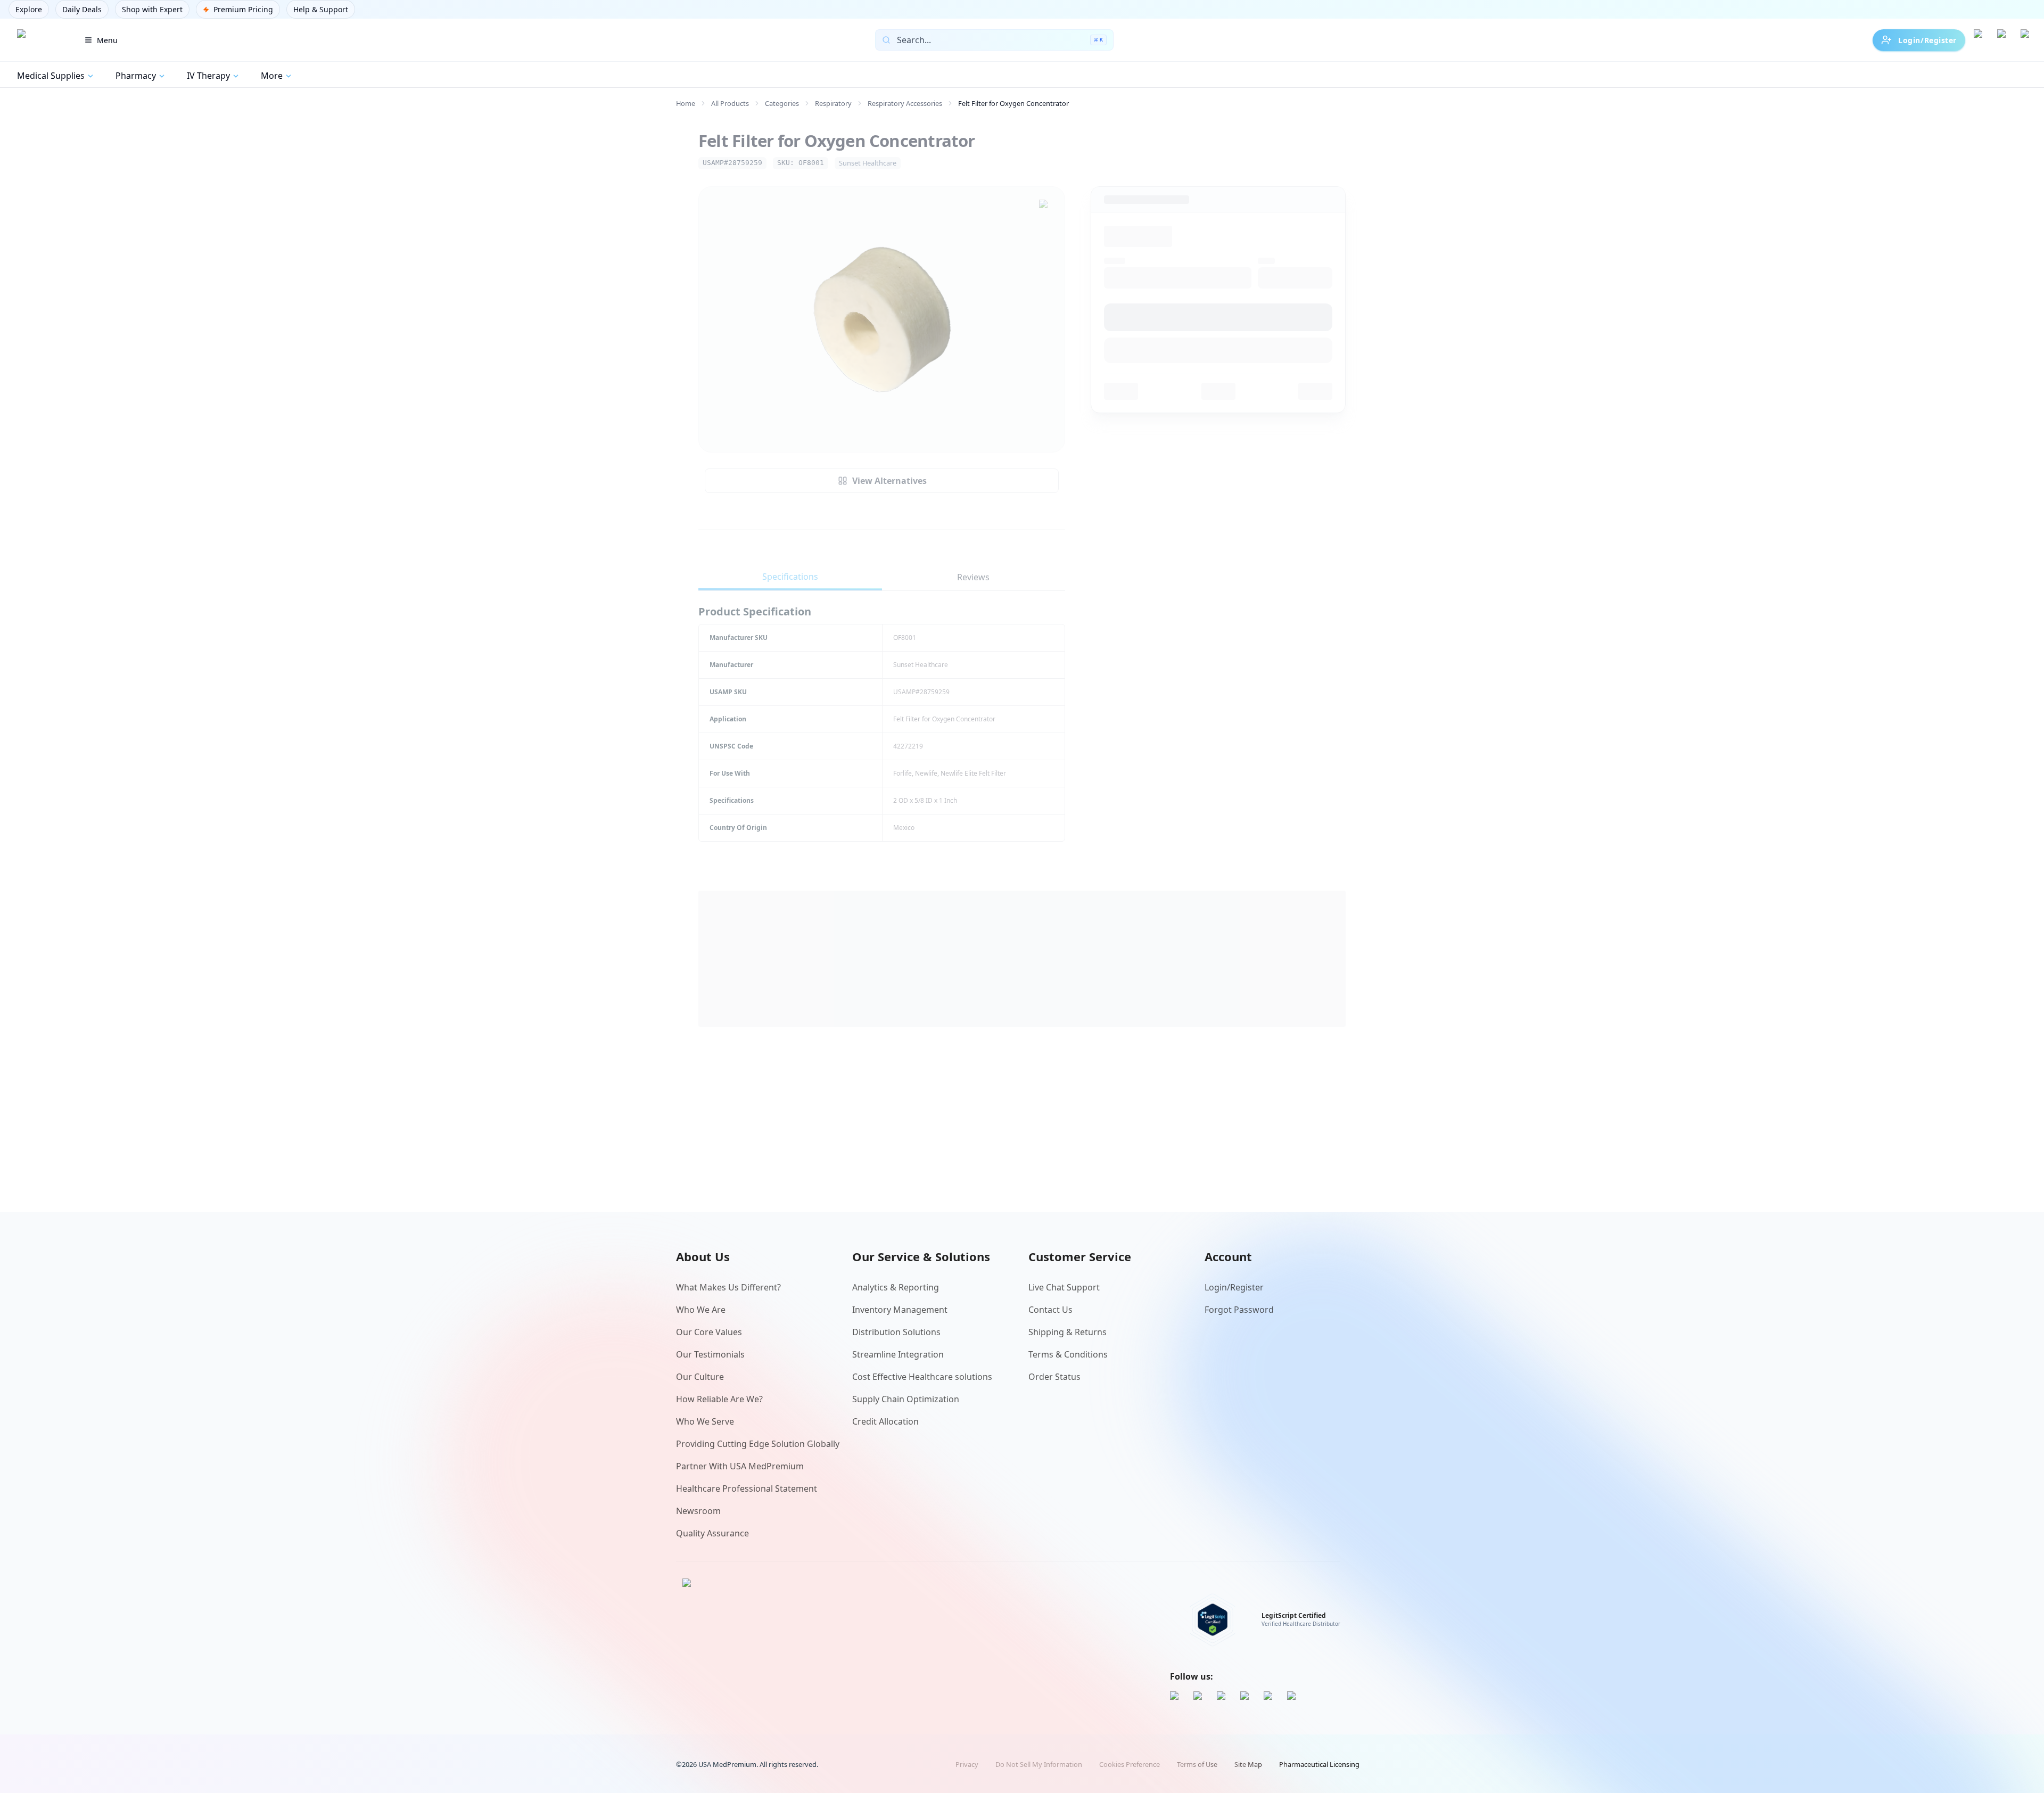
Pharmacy (136, 76)
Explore (29, 9)
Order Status (1054, 1377)
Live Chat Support (1064, 1287)
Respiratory (833, 103)
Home (686, 103)
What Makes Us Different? (728, 1287)
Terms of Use (1197, 1764)
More (272, 76)
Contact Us (1050, 1310)
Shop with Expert (152, 9)
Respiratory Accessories (905, 103)
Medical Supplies (51, 76)
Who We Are (701, 1310)
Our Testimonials (710, 1354)
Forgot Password (1239, 1310)
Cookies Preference (1130, 1764)
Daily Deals (82, 9)
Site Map (1248, 1764)
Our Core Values (709, 1332)
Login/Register (1927, 40)
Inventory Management (900, 1310)
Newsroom (698, 1511)
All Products (730, 103)
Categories (782, 103)
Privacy (967, 1764)
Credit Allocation (885, 1421)
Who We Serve (705, 1421)
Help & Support (321, 9)
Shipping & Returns (1068, 1332)
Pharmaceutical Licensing (1319, 1764)
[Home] (39, 40)
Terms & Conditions (1068, 1354)
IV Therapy (208, 76)
